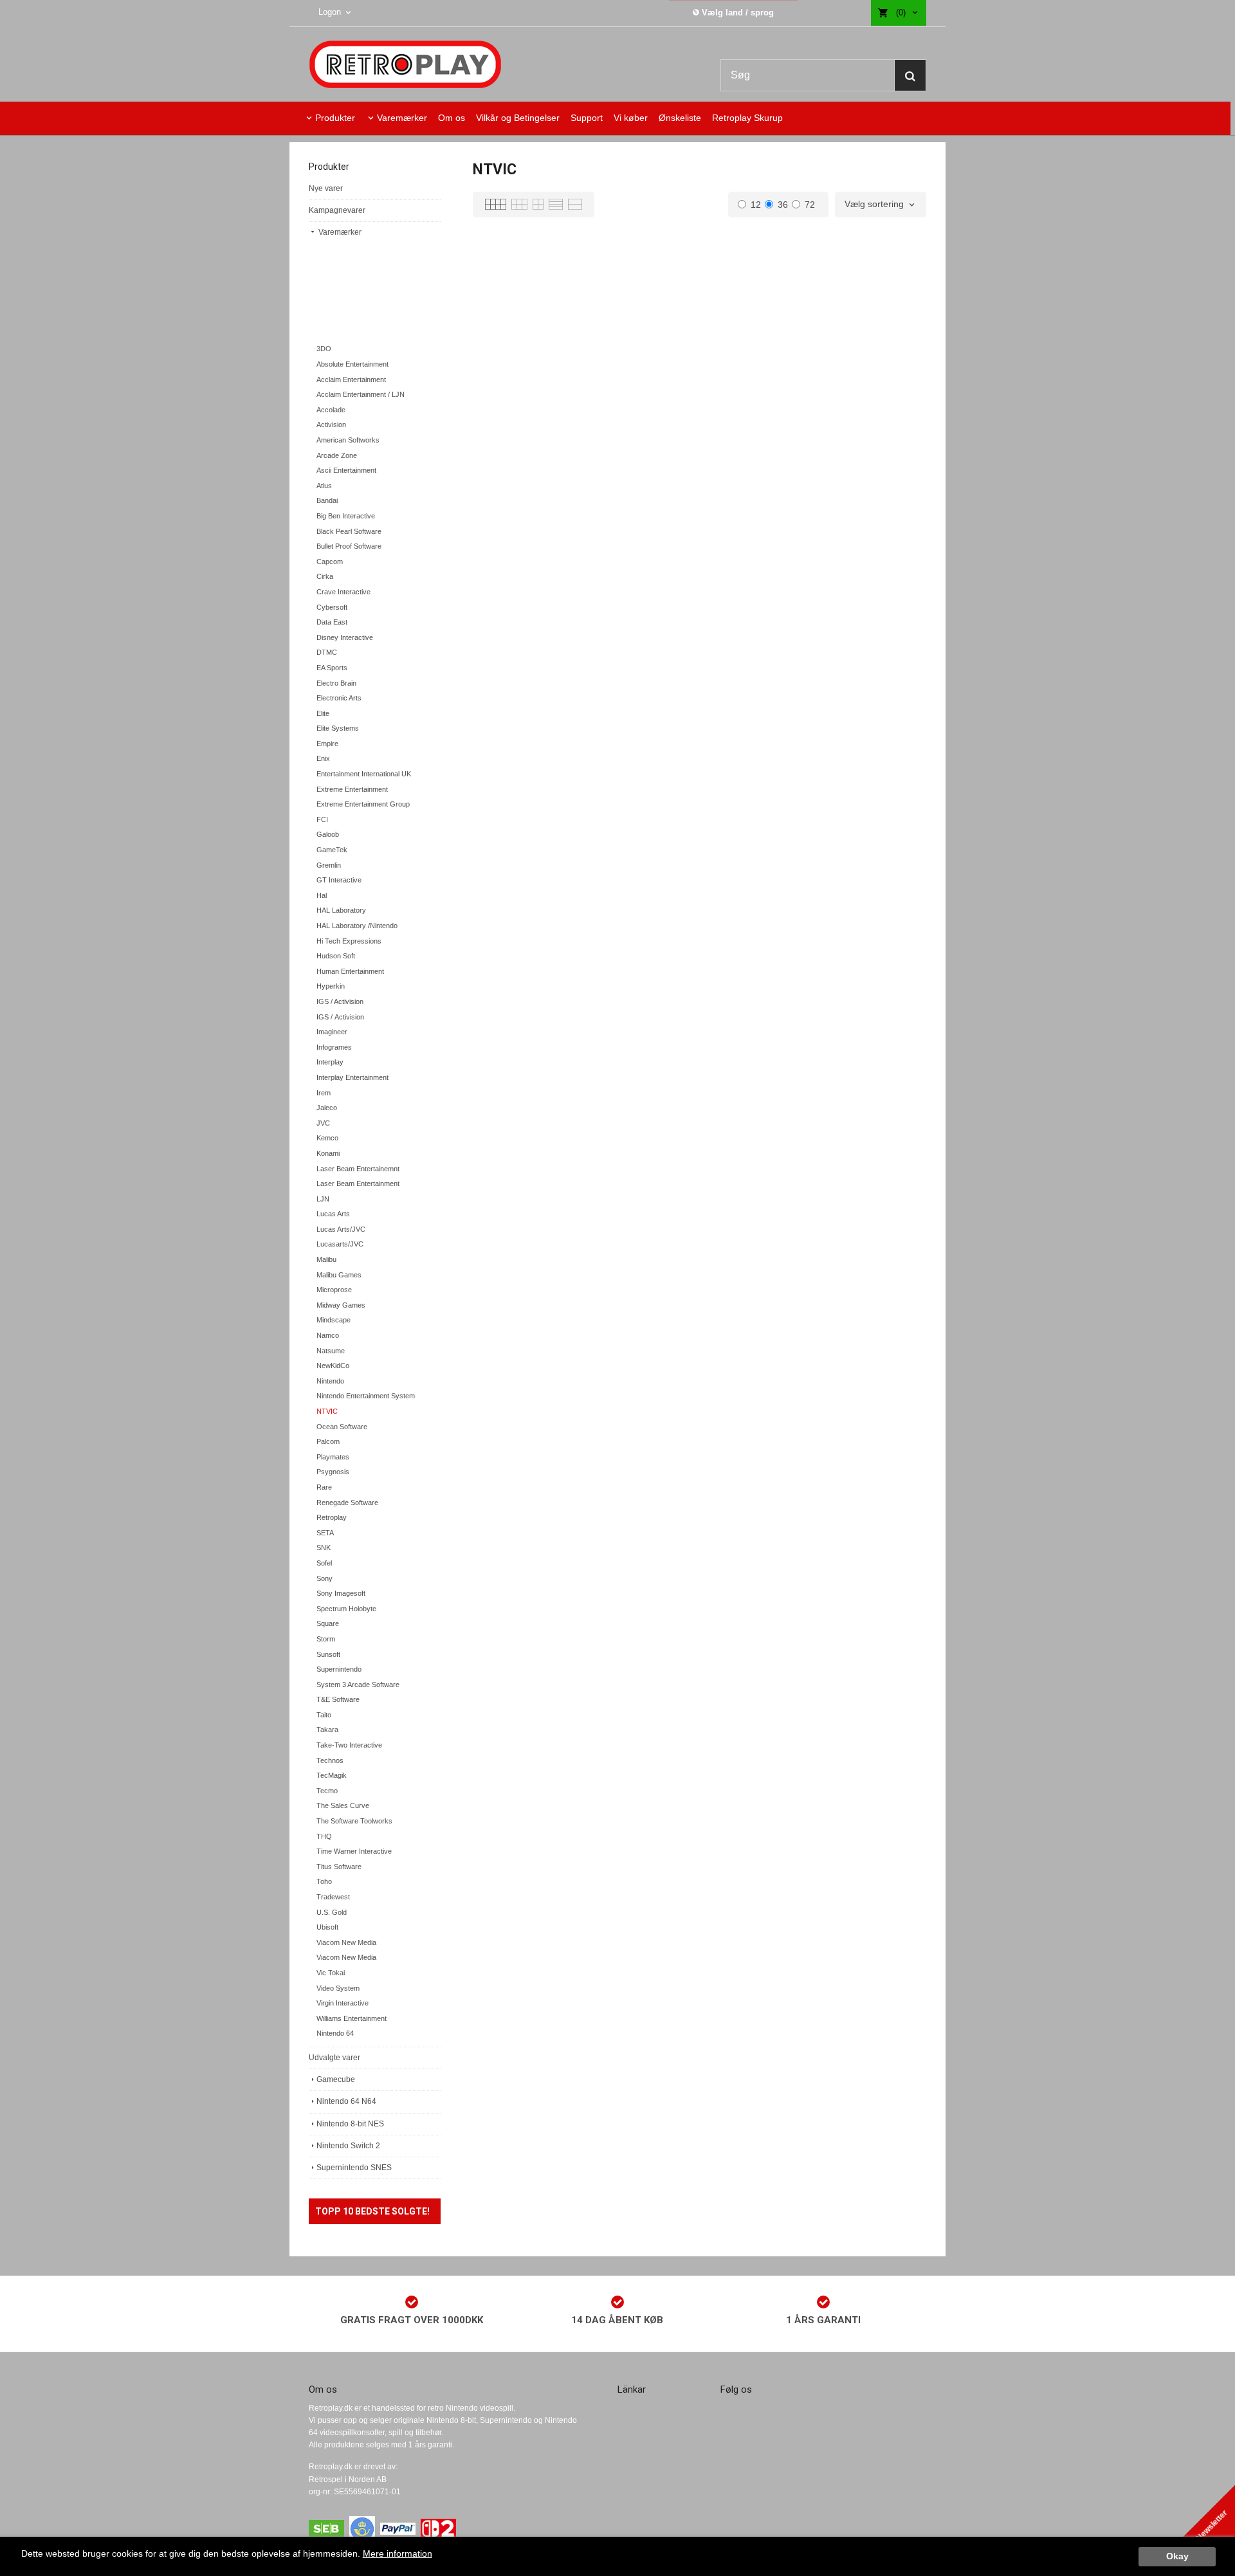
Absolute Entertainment (352, 364)
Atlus (324, 486)
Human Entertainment (350, 971)
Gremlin (329, 865)
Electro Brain (336, 683)
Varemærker (402, 118)
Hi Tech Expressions (349, 941)
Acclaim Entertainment (351, 379)
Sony (325, 1578)
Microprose (334, 1290)
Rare (324, 1487)
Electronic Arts (339, 698)
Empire (327, 744)
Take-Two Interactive (349, 1745)
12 (756, 205)
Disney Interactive (345, 637)
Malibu (326, 1259)
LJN (323, 1199)
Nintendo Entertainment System (366, 1396)
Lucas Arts (333, 1214)
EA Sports (332, 668)
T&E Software (338, 1699)
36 (783, 205)
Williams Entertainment (352, 2018)
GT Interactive (339, 880)
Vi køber (631, 118)
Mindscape (334, 1320)
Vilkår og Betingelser (518, 118)
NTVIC (327, 1411)
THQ (324, 1836)
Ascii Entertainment (346, 470)
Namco (328, 1335)
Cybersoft (332, 607)
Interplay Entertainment (352, 1077)
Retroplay (332, 1517)
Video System (338, 1988)
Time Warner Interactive (354, 1851)
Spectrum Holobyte (346, 1609)
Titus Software (339, 1867)
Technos (330, 1760)
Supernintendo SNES (354, 2168)
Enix (323, 758)
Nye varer (326, 188)
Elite (323, 713)
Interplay (330, 1062)
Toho (324, 1881)
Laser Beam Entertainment (358, 1183)
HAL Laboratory (341, 910)
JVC (323, 1123)
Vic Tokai (331, 1973)
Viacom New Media (346, 1942)
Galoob (328, 834)
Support (587, 118)
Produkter (335, 118)
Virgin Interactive (343, 2003)
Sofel (324, 1563)
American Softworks (348, 440)
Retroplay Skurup (747, 118)
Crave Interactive (343, 592)
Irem (324, 1093)
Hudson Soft (336, 956)
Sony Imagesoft (341, 1593)
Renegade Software (347, 1503)
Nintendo (330, 1381)
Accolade (331, 410)
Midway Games (341, 1305)
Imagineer (332, 1032)
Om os (452, 118)
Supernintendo (339, 1669)
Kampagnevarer (337, 210)
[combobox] (881, 205)
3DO (324, 349)
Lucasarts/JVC (340, 1244)
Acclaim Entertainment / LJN (361, 394)
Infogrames (334, 1047)
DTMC (327, 652)
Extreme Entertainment (352, 789)
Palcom (328, 1441)
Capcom (330, 562)
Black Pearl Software (349, 531)
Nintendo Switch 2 (348, 2146)
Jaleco (327, 1108)
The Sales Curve (343, 1805)
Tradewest (333, 1897)
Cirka (325, 576)
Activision (331, 425)
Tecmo (327, 1791)
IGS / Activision (340, 1001)
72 (810, 205)
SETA (325, 1533)
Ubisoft (327, 1927)
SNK (324, 1548)
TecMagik (332, 1775)
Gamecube (336, 2079)
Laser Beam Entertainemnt (358, 1169)
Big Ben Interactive (346, 516)
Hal (322, 895)
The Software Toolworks (354, 1821)
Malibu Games (339, 1275)
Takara (327, 1730)
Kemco (327, 1138)
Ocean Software (342, 1427)
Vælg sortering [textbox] (874, 204)
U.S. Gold (332, 1912)
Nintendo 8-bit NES (350, 2124)
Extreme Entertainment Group (363, 804)
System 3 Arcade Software (358, 1685)
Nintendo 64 (335, 2033)
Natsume (331, 1351)
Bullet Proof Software (349, 546)
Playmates (333, 1457)
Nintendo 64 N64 (346, 2101)
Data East (332, 622)
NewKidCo (333, 1366)
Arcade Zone (337, 455)
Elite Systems (338, 728)
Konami (328, 1153)
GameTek (332, 850)
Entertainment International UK (364, 774)
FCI (322, 819)
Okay (1177, 2556)
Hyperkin (331, 986)
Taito (324, 1715)
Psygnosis (333, 1472)
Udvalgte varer (334, 2058)
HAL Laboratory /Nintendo (357, 926)
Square (328, 1623)
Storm (326, 1639)
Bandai (327, 500)
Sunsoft (328, 1654)
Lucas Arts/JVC (341, 1229)
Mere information (398, 2554)
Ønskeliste (680, 118)
